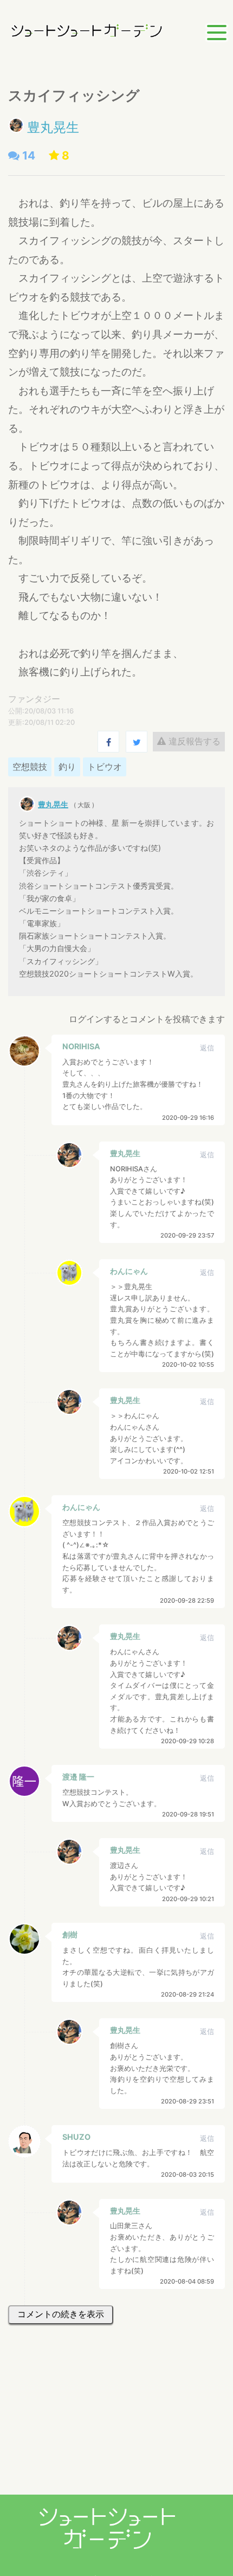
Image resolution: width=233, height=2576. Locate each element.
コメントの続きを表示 (61, 2314)
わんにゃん (129, 1271)
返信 (207, 1048)
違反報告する (193, 741)
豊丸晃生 (53, 127)
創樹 (70, 1934)
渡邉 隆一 (78, 1777)
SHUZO (76, 2137)
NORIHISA (81, 1046)
